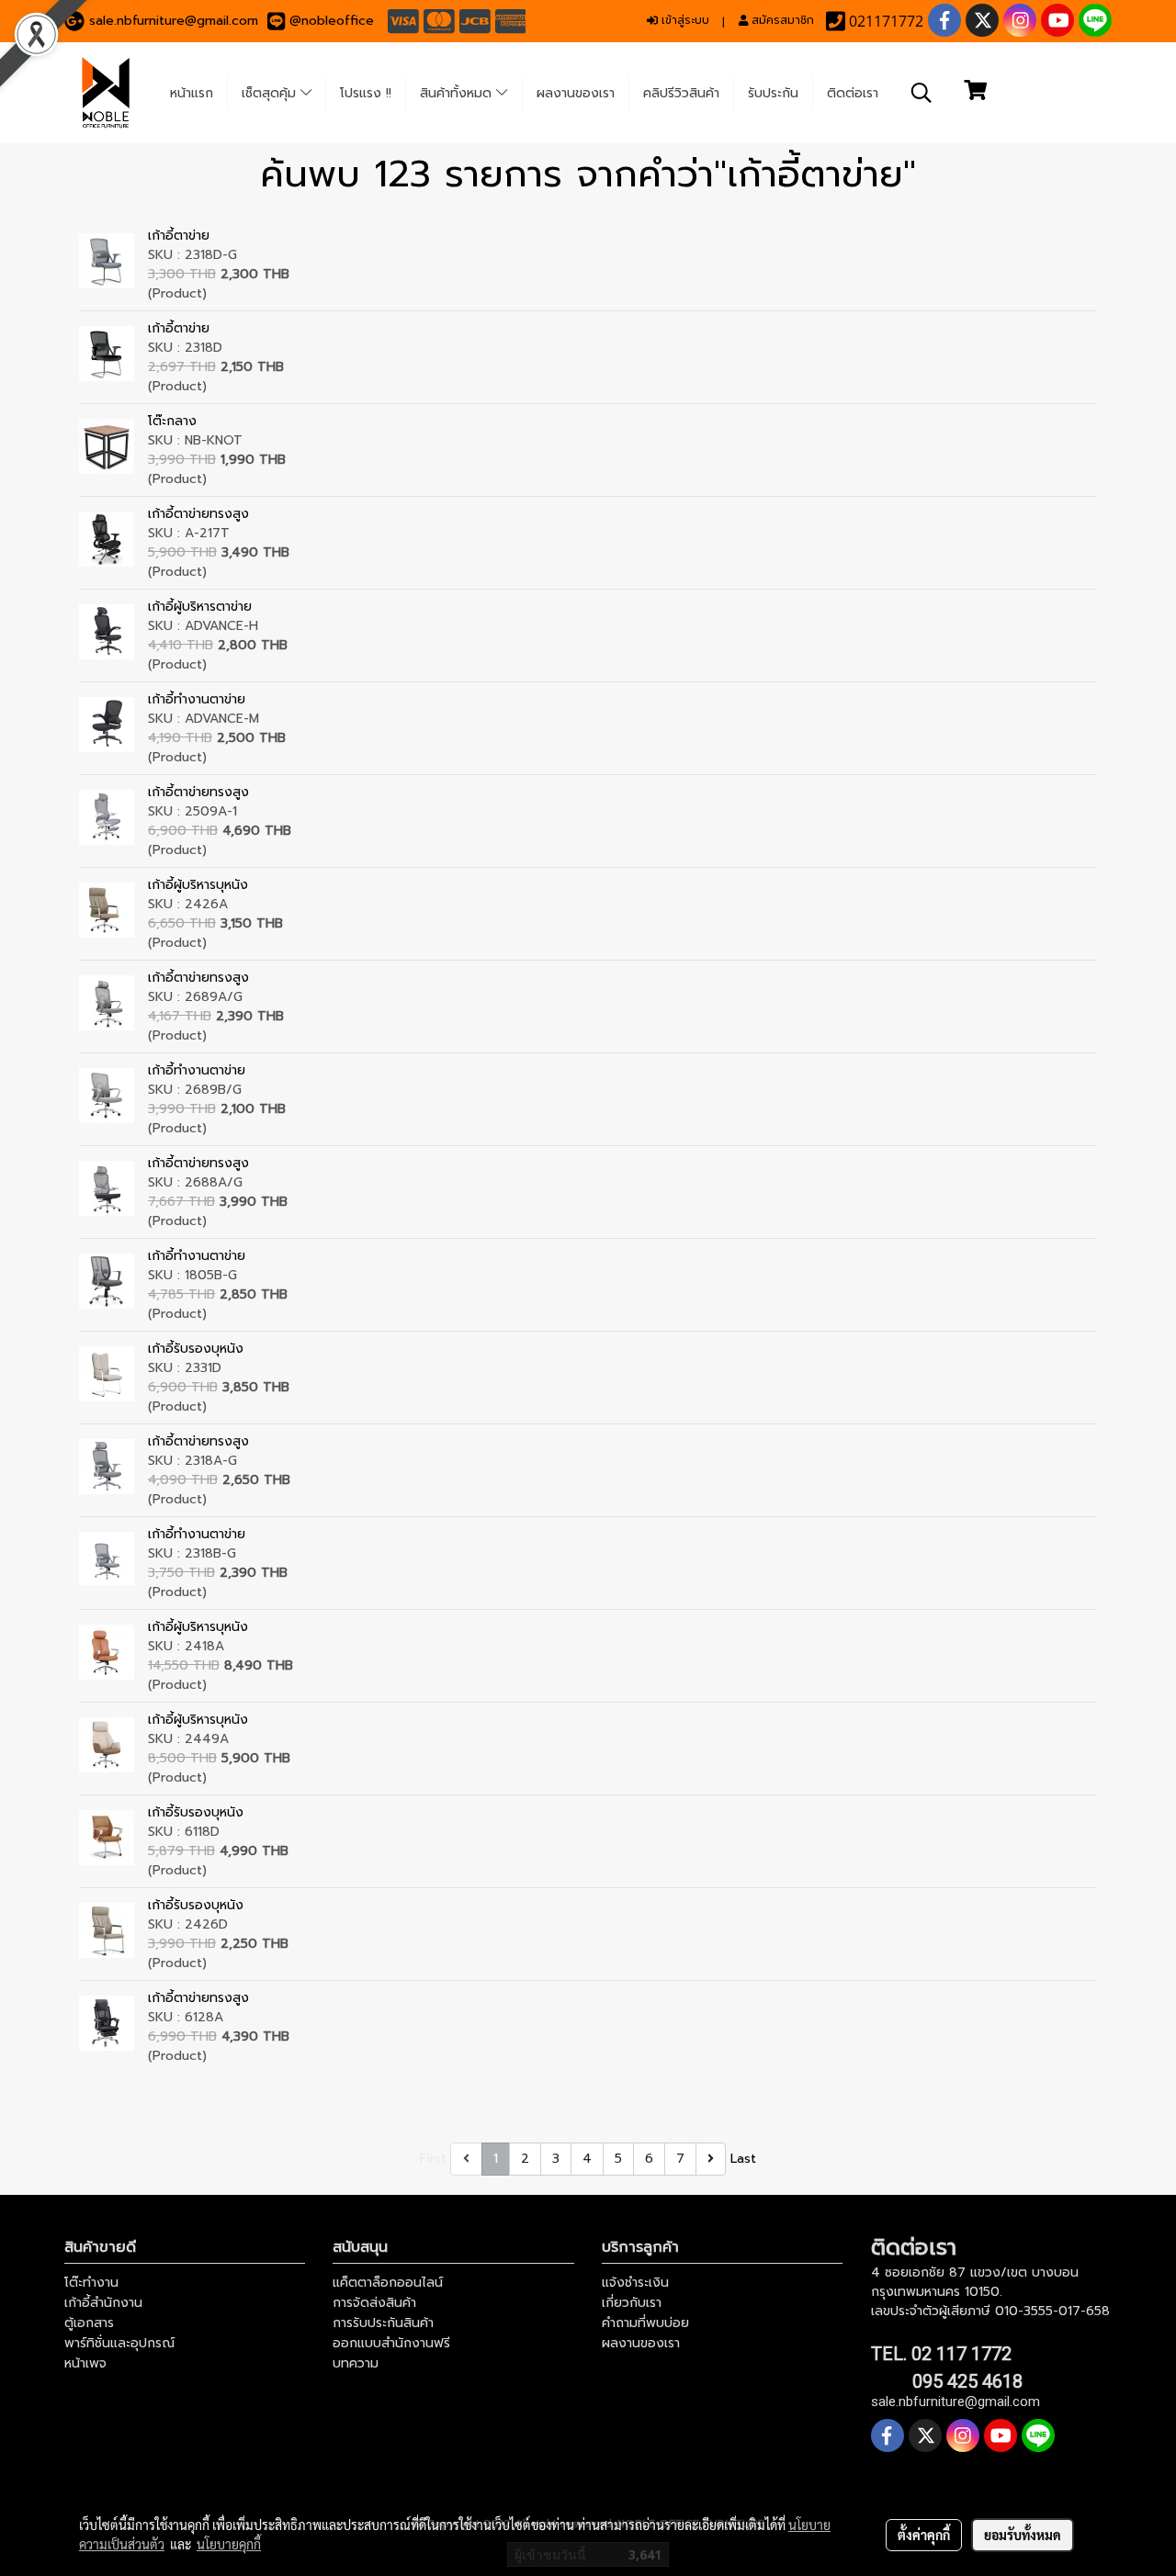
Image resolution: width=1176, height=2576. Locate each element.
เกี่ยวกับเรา (632, 2303)
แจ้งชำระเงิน (635, 2283)
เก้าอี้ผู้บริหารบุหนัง (198, 885)
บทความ (356, 2363)
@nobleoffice (332, 21)
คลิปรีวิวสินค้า (681, 93)
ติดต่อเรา (853, 93)
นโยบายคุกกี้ (229, 2544)
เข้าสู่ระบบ (684, 20)
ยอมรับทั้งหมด (1023, 2535)
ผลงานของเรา (576, 93)
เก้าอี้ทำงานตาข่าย (197, 699)
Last (743, 2159)
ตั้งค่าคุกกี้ (924, 2535)
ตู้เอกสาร (89, 2323)
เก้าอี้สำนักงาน (103, 2303)
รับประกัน (773, 93)
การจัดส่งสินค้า (374, 2303)
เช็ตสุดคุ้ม (271, 93)
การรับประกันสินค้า (383, 2323)
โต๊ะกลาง (172, 421)
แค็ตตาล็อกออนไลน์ (388, 2283)
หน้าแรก (192, 93)
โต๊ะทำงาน (91, 2283)
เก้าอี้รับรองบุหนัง (196, 1349)
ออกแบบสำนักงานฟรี (391, 2343)
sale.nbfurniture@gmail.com (174, 21)
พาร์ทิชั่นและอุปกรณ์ (119, 2343)
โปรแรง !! (366, 93)
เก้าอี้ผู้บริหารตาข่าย (200, 607)
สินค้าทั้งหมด (458, 93)
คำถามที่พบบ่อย (645, 2323)
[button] (922, 93)
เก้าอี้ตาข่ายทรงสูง (198, 514)
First (433, 2159)
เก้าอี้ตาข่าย (179, 236)
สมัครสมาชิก (781, 20)
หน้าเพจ (85, 2363)
